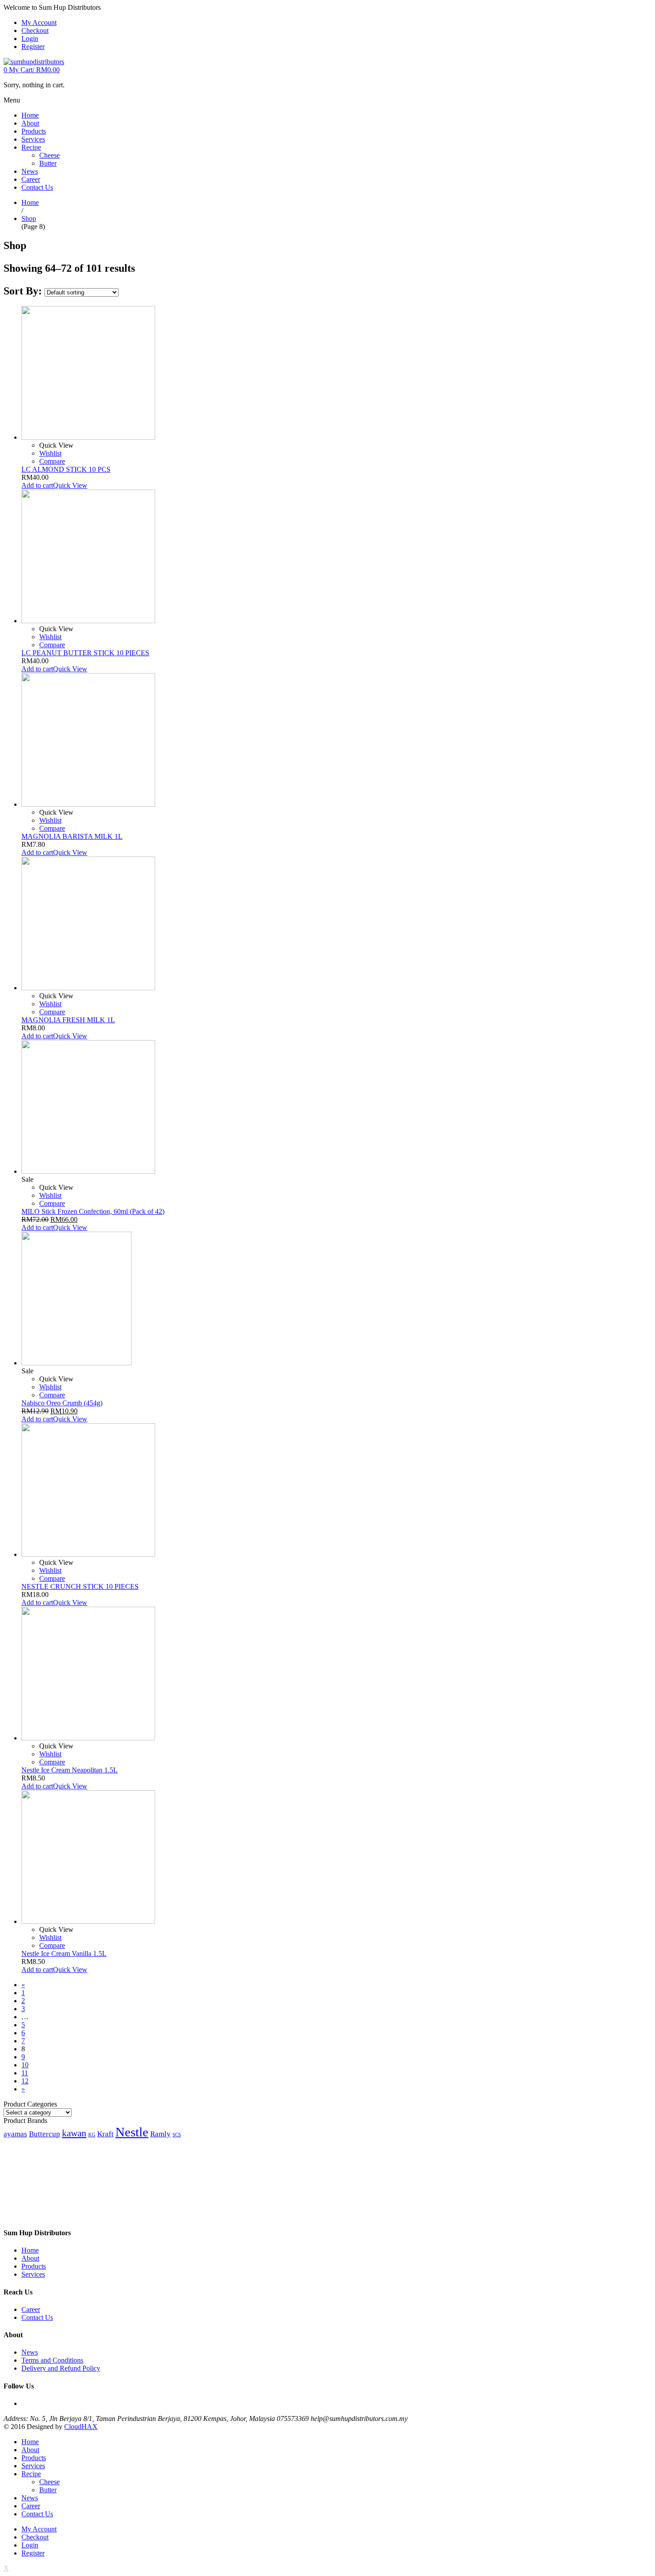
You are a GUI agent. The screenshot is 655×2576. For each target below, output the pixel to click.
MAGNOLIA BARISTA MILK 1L (72, 836)
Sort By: (24, 291)
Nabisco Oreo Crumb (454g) (62, 1403)
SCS (177, 2135)
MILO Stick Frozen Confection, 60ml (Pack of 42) (93, 1211)
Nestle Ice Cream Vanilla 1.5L (64, 1953)
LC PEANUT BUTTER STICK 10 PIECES (85, 653)
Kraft (105, 2134)
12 (25, 2081)
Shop (29, 218)
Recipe (31, 2474)
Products (34, 2266)
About (30, 2258)
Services (33, 2274)
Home (30, 202)
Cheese (49, 2482)
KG (92, 2135)
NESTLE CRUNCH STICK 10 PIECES (80, 1586)
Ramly (160, 2134)
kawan (74, 2133)
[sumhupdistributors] (34, 62)
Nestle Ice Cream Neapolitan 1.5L (70, 1770)
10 (25, 2065)
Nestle (132, 2132)
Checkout (35, 31)
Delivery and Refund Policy (61, 2368)
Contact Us (37, 2317)
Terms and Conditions (52, 2360)
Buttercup (45, 2134)
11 (25, 2073)
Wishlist (50, 453)
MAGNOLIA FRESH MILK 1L (68, 1020)
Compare (52, 461)
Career (31, 2309)
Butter (48, 2490)
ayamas (15, 2134)
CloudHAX (81, 2427)
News (30, 2352)
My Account (39, 22)
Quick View (70, 485)
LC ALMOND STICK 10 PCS (66, 469)
